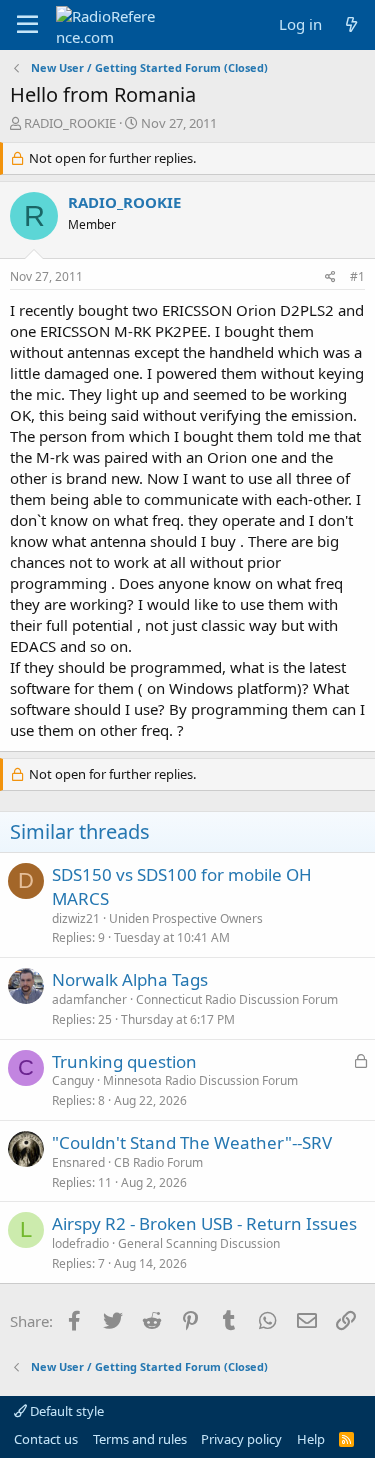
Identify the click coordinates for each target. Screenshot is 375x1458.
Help (311, 1439)
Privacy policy (241, 1439)
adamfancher (89, 999)
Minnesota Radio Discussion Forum (200, 1080)
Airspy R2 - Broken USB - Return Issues (204, 1223)
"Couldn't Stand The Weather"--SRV (192, 1142)
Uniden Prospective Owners (186, 918)
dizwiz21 (76, 918)
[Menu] (27, 25)
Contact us (46, 1439)
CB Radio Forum (158, 1162)
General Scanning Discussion (199, 1243)
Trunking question (124, 1061)
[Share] (330, 277)
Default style (65, 1411)
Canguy (73, 1080)
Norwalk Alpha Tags (130, 979)
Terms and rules (140, 1439)
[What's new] (351, 24)
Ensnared (78, 1162)
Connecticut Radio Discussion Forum (237, 999)
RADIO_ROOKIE (70, 123)
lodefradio (80, 1243)
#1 (357, 276)
